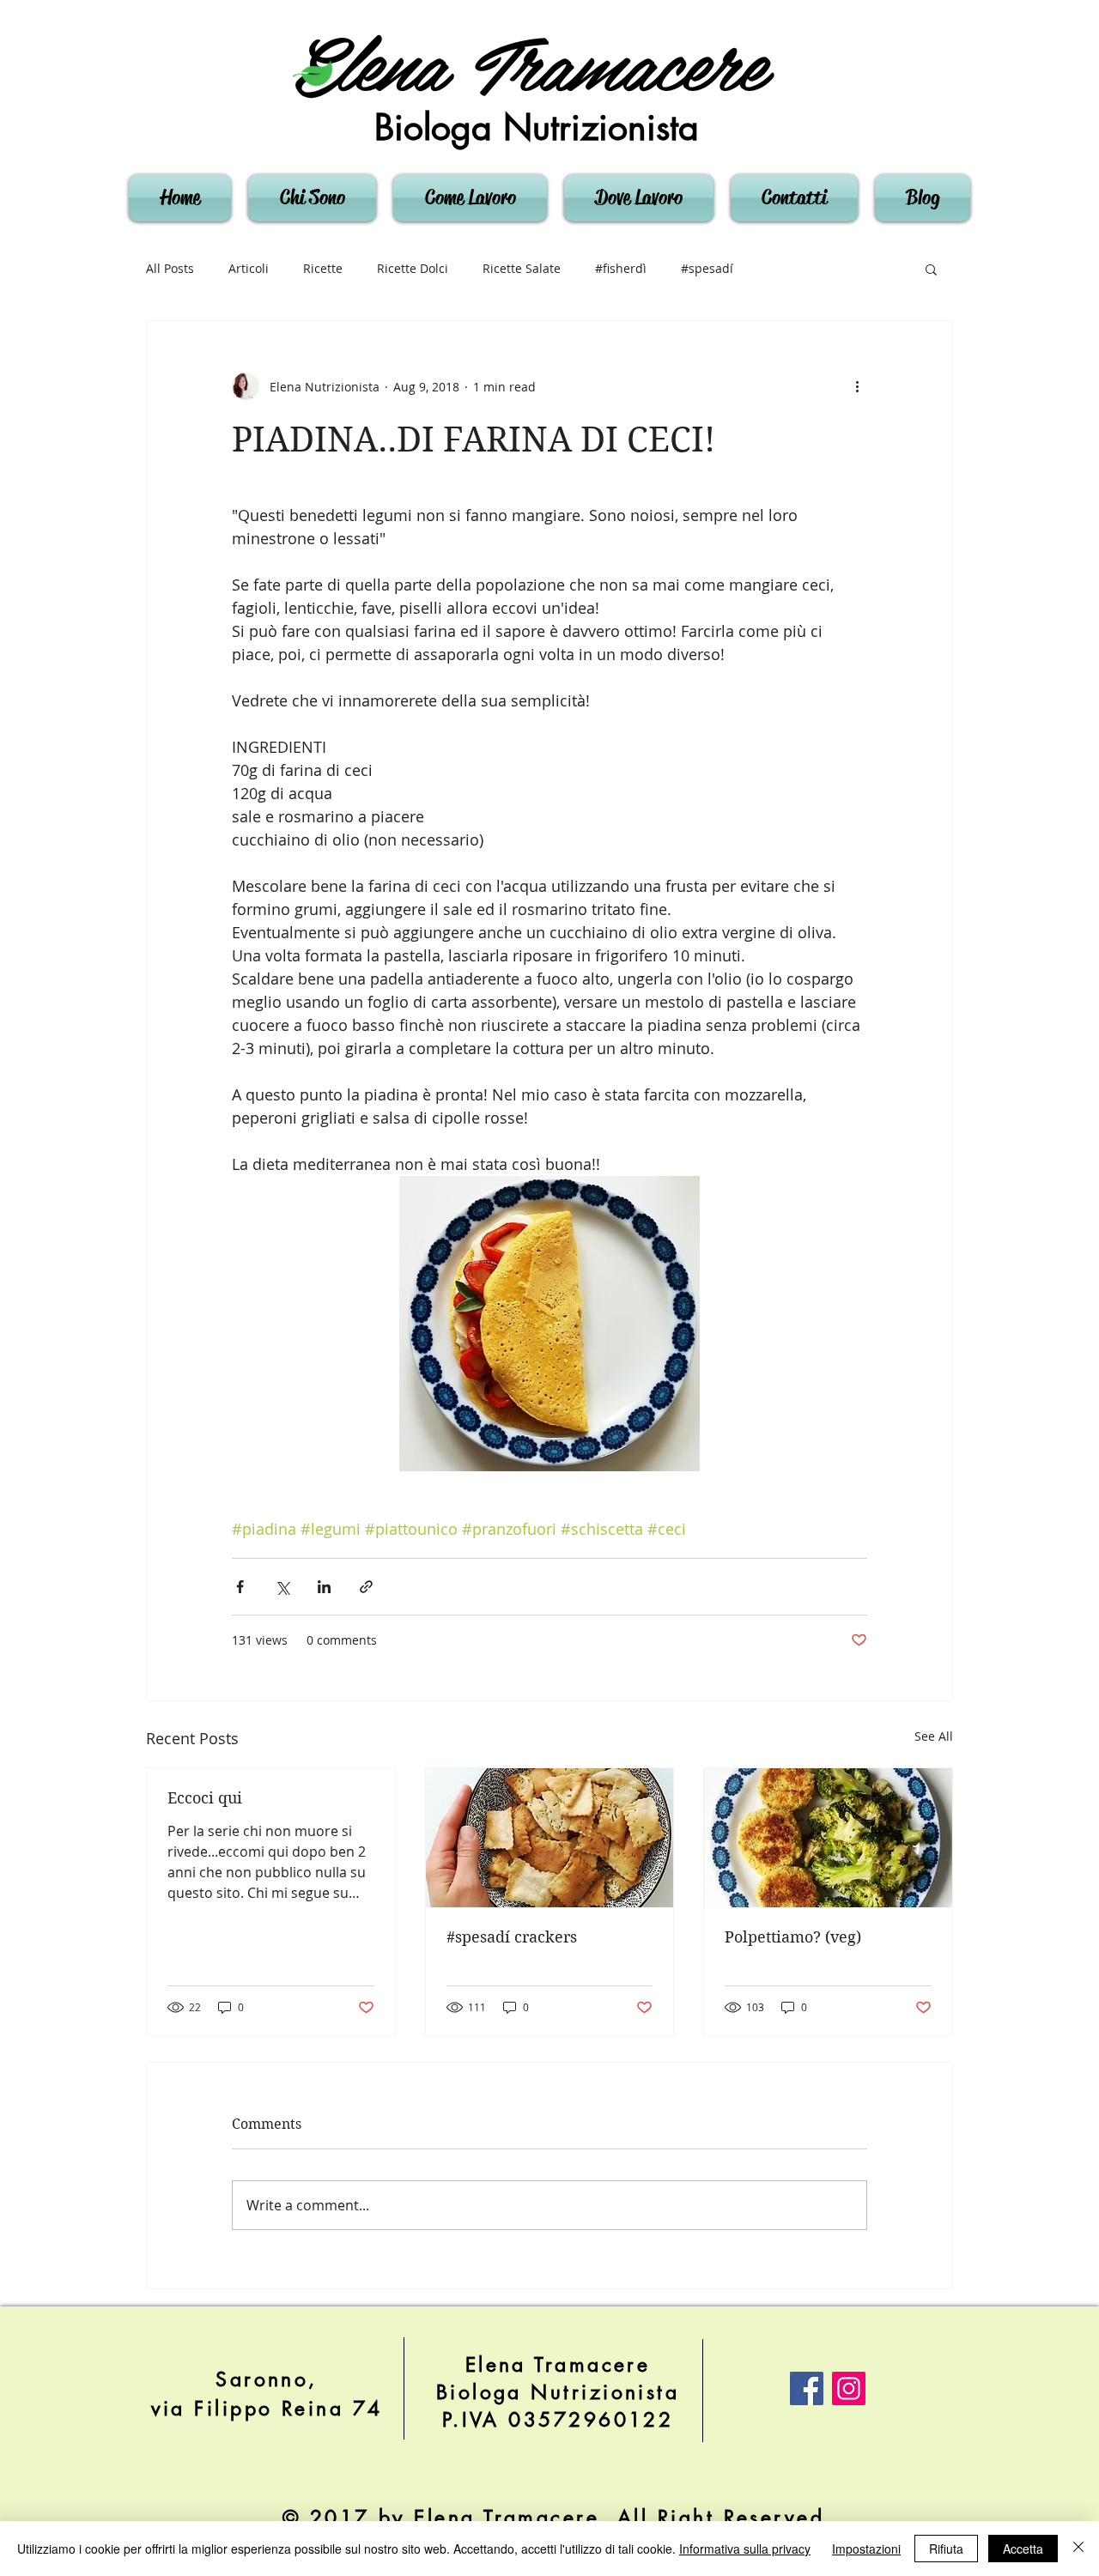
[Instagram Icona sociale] (849, 2388)
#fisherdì (621, 268)
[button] (931, 269)
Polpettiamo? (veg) (793, 1937)
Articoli (249, 268)
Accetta (1023, 2549)
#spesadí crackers (512, 1937)
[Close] (1078, 2549)
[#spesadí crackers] (550, 1838)
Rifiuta (946, 2549)
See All (934, 1736)
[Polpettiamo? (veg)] (828, 1838)
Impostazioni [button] (866, 2549)
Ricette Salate (522, 268)
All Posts (170, 268)
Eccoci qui (205, 1798)
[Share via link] (366, 1587)
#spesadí (707, 268)
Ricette (323, 268)
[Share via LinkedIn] (324, 1587)
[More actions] (857, 386)
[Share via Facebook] (240, 1587)
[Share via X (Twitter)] (282, 1587)
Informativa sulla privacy (745, 2549)
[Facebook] (807, 2388)
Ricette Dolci (413, 268)
